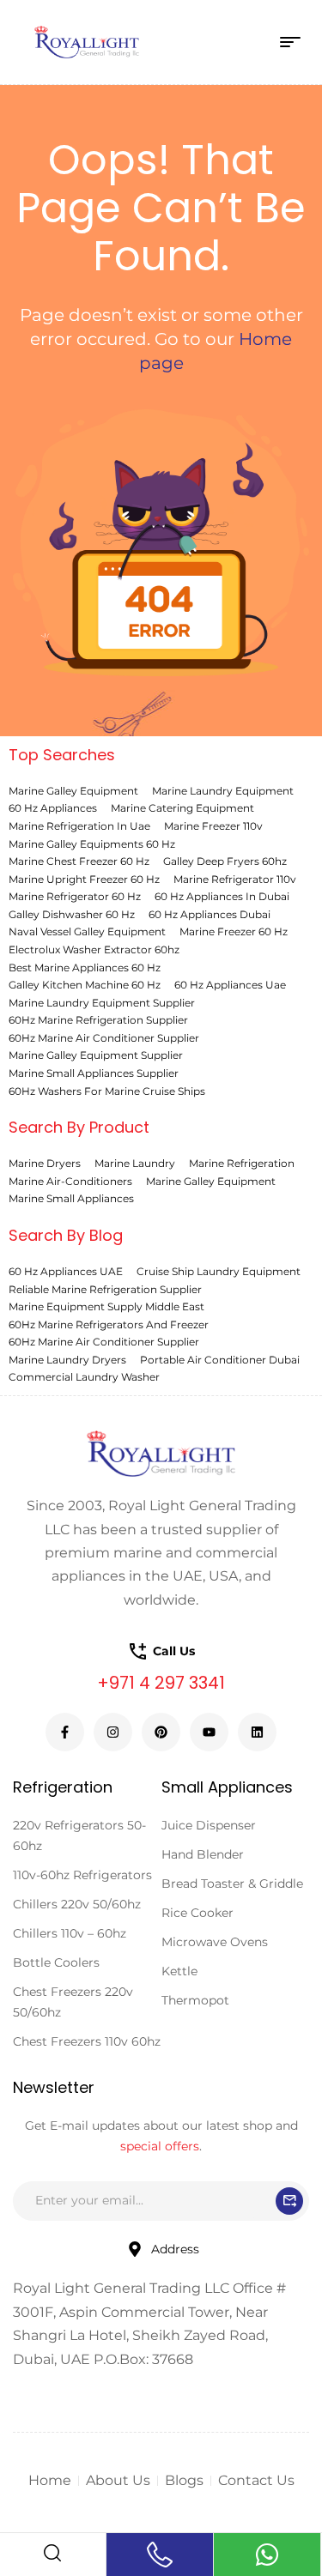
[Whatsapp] (267, 2555)
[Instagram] (113, 1732)
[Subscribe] (289, 2201)
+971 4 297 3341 (161, 1683)
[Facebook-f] (65, 1732)
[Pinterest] (161, 1732)
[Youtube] (209, 1732)
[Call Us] (160, 2555)
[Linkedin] (257, 1732)
